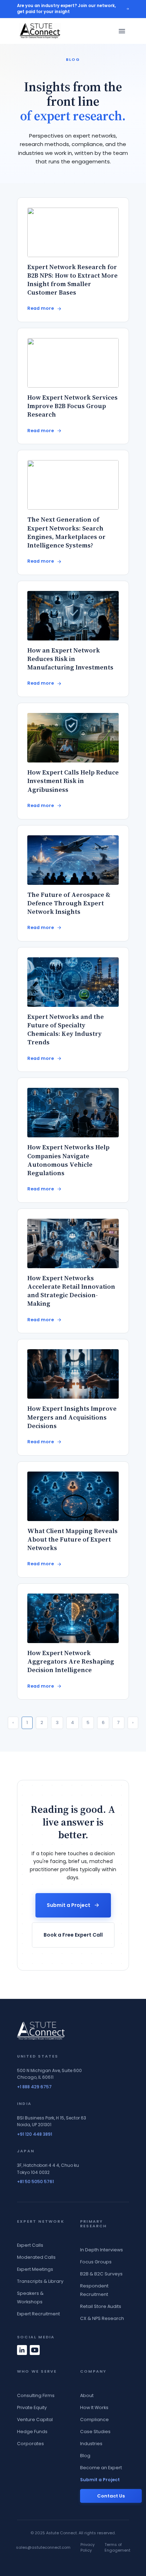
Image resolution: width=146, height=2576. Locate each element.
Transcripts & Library (40, 2281)
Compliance (94, 2420)
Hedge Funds (32, 2432)
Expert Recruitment (38, 2314)
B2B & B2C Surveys (101, 2274)
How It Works (94, 2407)
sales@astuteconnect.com (43, 2547)
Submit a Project (69, 1905)
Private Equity (32, 2407)
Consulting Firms (36, 2395)
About (87, 2395)
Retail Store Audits (101, 2306)
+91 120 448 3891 (35, 2134)
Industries (91, 2444)
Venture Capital (35, 2420)
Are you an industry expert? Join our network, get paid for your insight (66, 9)
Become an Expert (101, 2468)
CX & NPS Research (102, 2318)
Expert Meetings (35, 2269)
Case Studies (95, 2432)
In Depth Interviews (102, 2250)
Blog (85, 2456)
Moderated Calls (36, 2257)
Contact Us (111, 2496)
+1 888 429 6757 (34, 2087)
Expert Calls (30, 2245)
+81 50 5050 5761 (35, 2182)
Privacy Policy (88, 2548)
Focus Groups (96, 2262)
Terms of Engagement (117, 2548)
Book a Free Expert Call (73, 1935)
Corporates (30, 2444)
